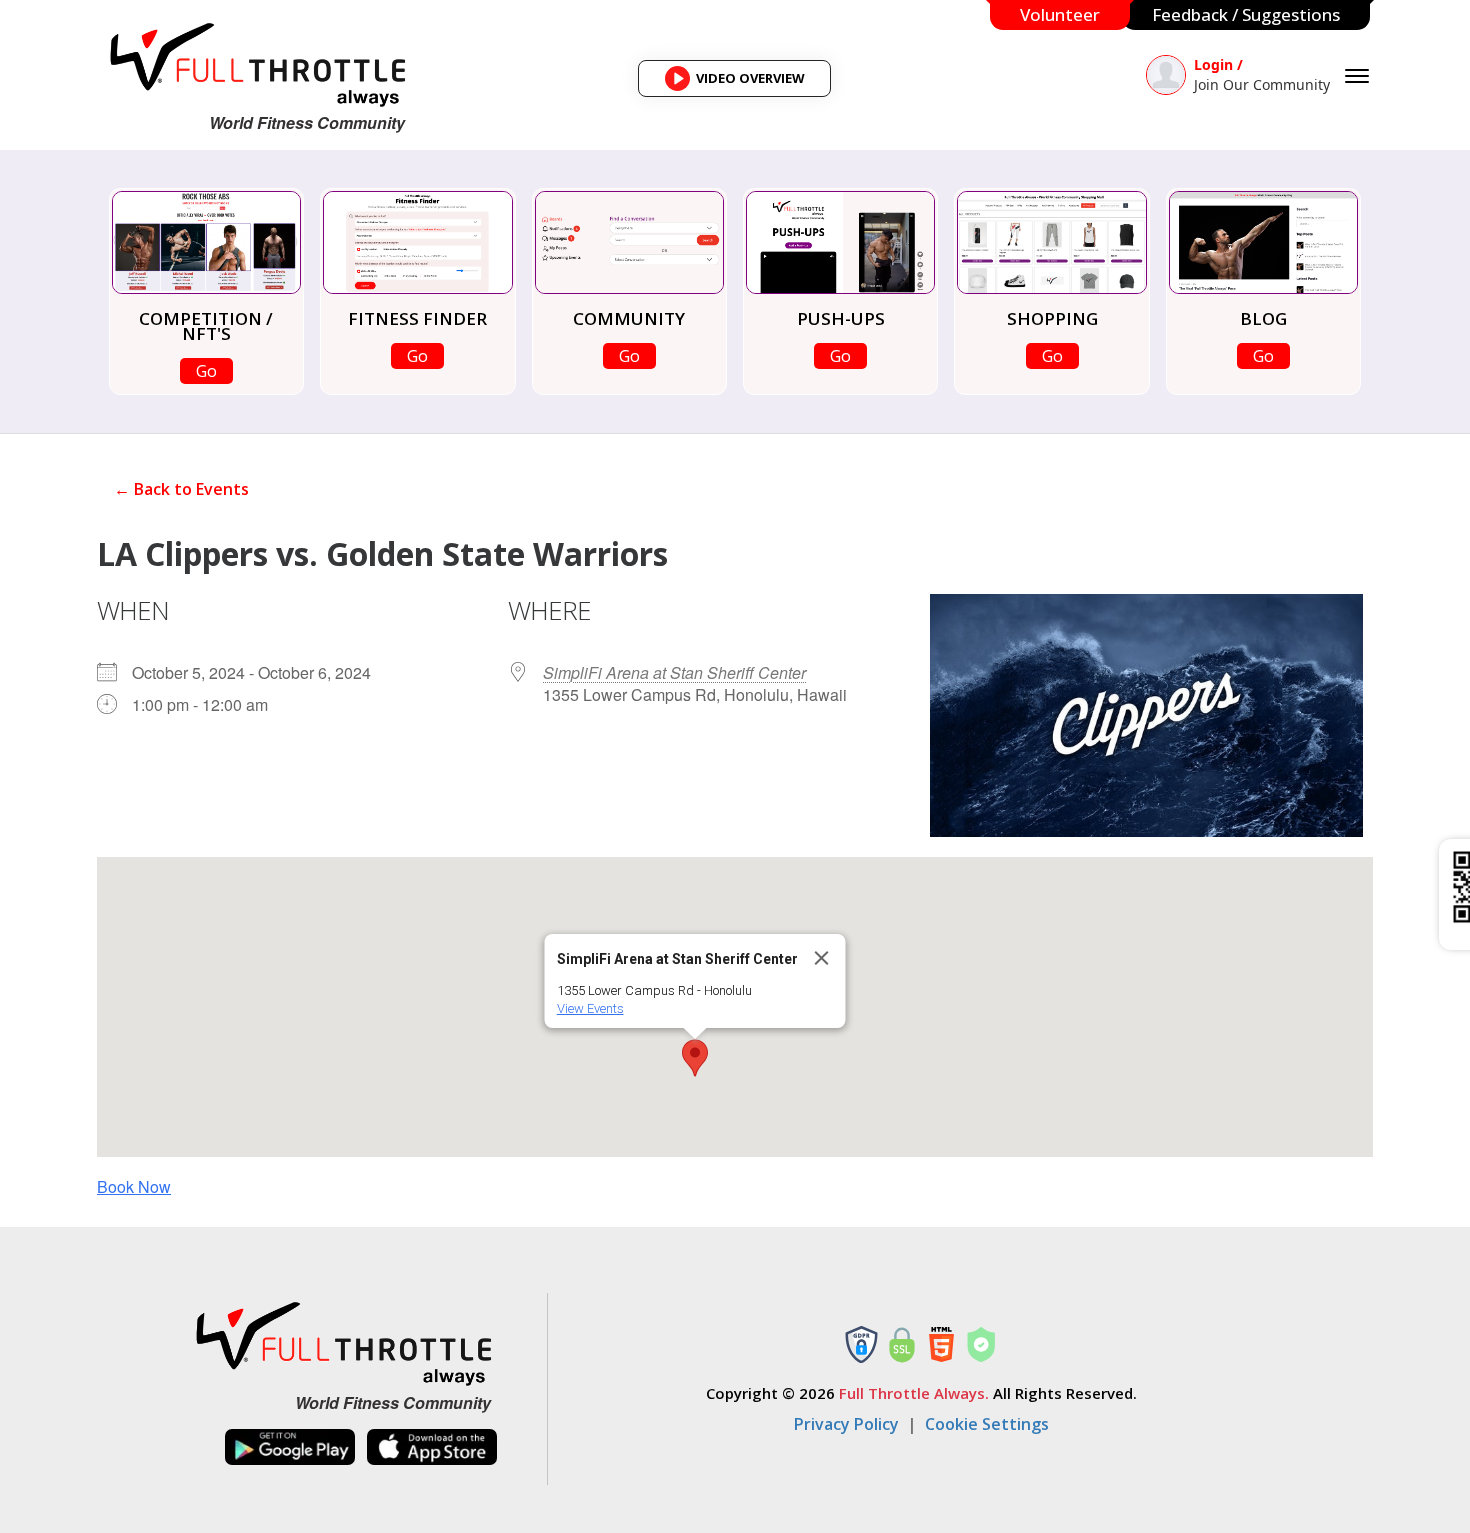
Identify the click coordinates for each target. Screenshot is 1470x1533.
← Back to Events (181, 489)
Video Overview (741, 83)
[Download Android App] (290, 1447)
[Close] (822, 958)
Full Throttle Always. (914, 1393)
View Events (590, 1008)
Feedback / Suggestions (1246, 14)
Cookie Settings (987, 1424)
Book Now (134, 1186)
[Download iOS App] (432, 1447)
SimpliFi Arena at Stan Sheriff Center (674, 672)
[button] (695, 1058)
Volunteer (1060, 14)
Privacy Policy (846, 1424)
